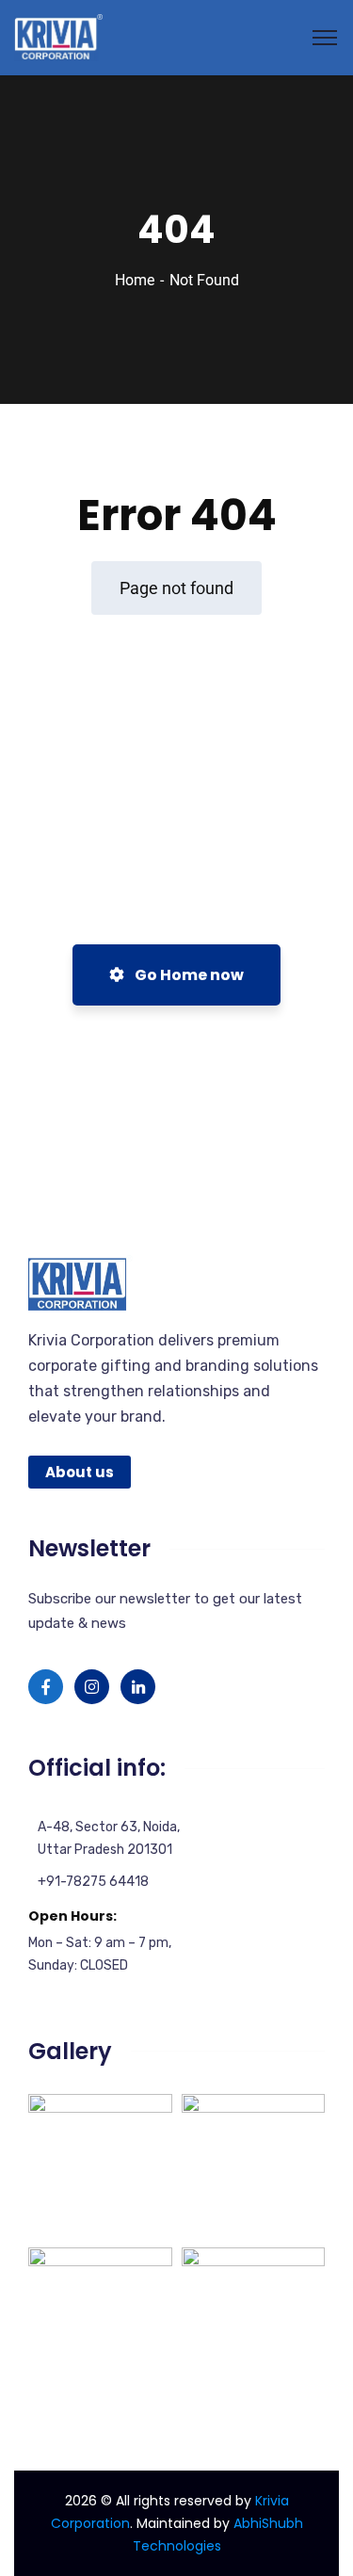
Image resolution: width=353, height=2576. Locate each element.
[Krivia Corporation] (58, 36)
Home (135, 280)
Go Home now (188, 975)
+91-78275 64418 (93, 1882)
